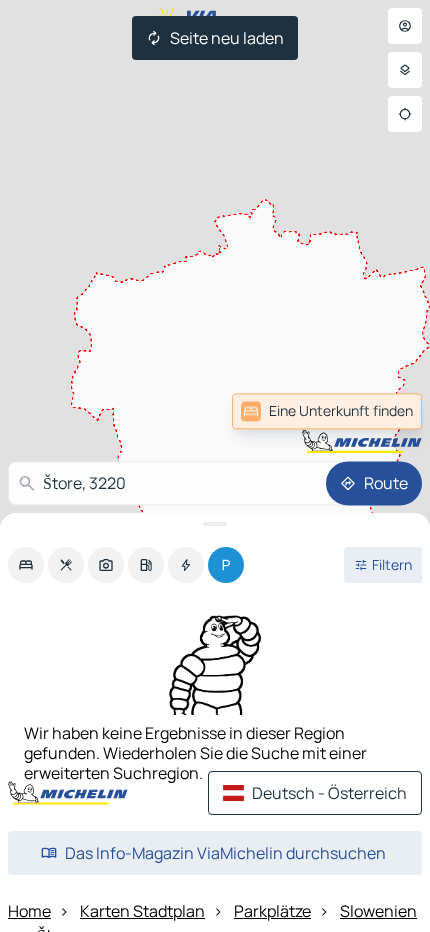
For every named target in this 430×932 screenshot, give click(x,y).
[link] (378, 411)
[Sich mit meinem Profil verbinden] (405, 26)
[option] (26, 565)
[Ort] (405, 114)
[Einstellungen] (405, 70)
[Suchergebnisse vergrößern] (215, 524)
